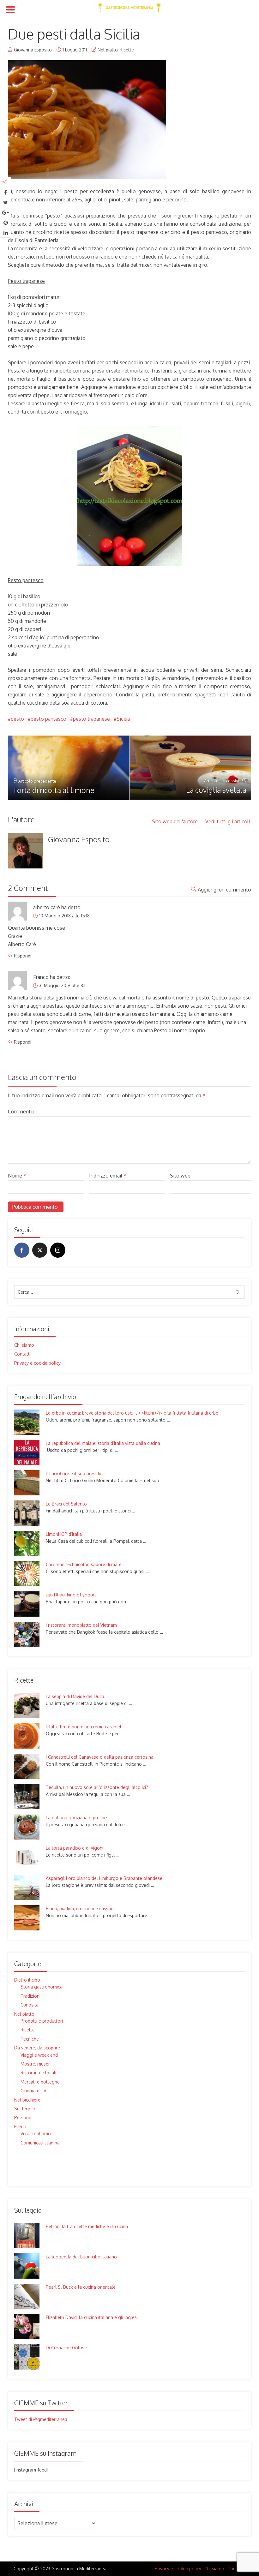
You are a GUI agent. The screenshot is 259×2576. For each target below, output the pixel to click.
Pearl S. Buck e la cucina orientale (81, 2287)
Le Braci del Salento (66, 1504)
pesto (17, 719)
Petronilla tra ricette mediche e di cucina (87, 2226)
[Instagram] (58, 1250)
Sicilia (123, 719)
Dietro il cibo (27, 1980)
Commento (21, 1112)
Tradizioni (30, 1996)
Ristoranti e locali (38, 2073)
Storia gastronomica (42, 1987)
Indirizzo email (108, 1176)
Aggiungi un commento (224, 890)
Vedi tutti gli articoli (228, 821)
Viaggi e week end (39, 2055)
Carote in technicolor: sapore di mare (84, 1564)
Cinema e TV (33, 2091)
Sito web (180, 1176)
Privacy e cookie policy (37, 1363)
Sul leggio (25, 2109)
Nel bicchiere (27, 2100)
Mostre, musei (35, 2064)
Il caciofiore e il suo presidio (74, 1473)
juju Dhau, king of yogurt (71, 1595)
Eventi (20, 2127)
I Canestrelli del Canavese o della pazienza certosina (100, 1757)
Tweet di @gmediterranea (41, 2419)
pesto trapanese (91, 719)
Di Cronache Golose (66, 2348)
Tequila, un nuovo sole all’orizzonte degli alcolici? (97, 1787)
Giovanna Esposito (33, 50)
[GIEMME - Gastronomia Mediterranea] (129, 6)
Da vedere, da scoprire (37, 2048)
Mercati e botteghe (40, 2082)
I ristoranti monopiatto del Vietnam (81, 1625)
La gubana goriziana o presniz (77, 1818)
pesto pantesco (48, 719)
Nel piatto (108, 50)
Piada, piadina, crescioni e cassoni (80, 1908)
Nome (17, 1176)
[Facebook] (22, 1250)
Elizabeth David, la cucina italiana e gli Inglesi (92, 2317)
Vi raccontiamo (36, 2134)
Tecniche (30, 2039)
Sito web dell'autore (175, 821)
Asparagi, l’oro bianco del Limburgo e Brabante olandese (104, 1878)
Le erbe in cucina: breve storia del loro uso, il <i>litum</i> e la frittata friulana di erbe (132, 1413)
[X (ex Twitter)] (40, 1250)
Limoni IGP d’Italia (64, 1534)
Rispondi (23, 956)
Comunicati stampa (40, 2143)
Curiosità (30, 2005)
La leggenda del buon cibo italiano (81, 2257)
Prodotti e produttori (42, 2021)
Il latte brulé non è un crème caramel (84, 1727)
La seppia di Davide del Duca (75, 1696)
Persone (23, 2117)
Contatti (22, 1354)
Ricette (127, 50)
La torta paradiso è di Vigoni (75, 1848)
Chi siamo (24, 1345)
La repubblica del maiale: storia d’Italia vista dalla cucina (103, 1443)
